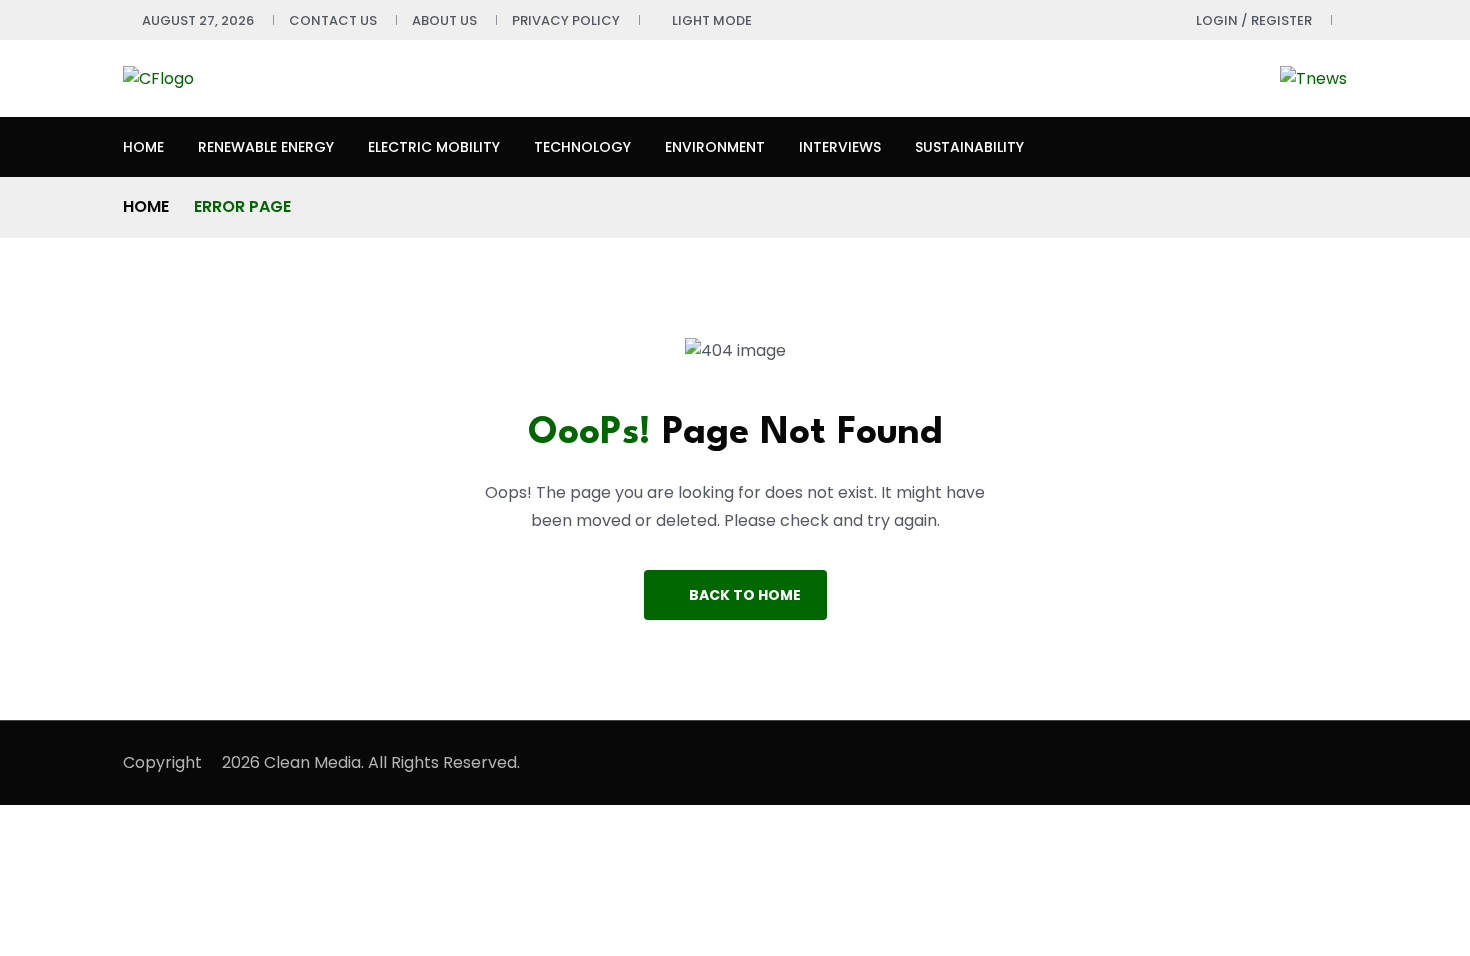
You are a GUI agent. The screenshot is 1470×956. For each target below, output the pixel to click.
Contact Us (333, 20)
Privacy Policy (566, 20)
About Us (444, 20)
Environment (715, 147)
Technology (582, 147)
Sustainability (969, 147)
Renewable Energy (266, 147)
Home (143, 147)
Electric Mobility (434, 147)
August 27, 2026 (198, 20)
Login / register (1254, 20)
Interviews (840, 147)
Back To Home (745, 595)
